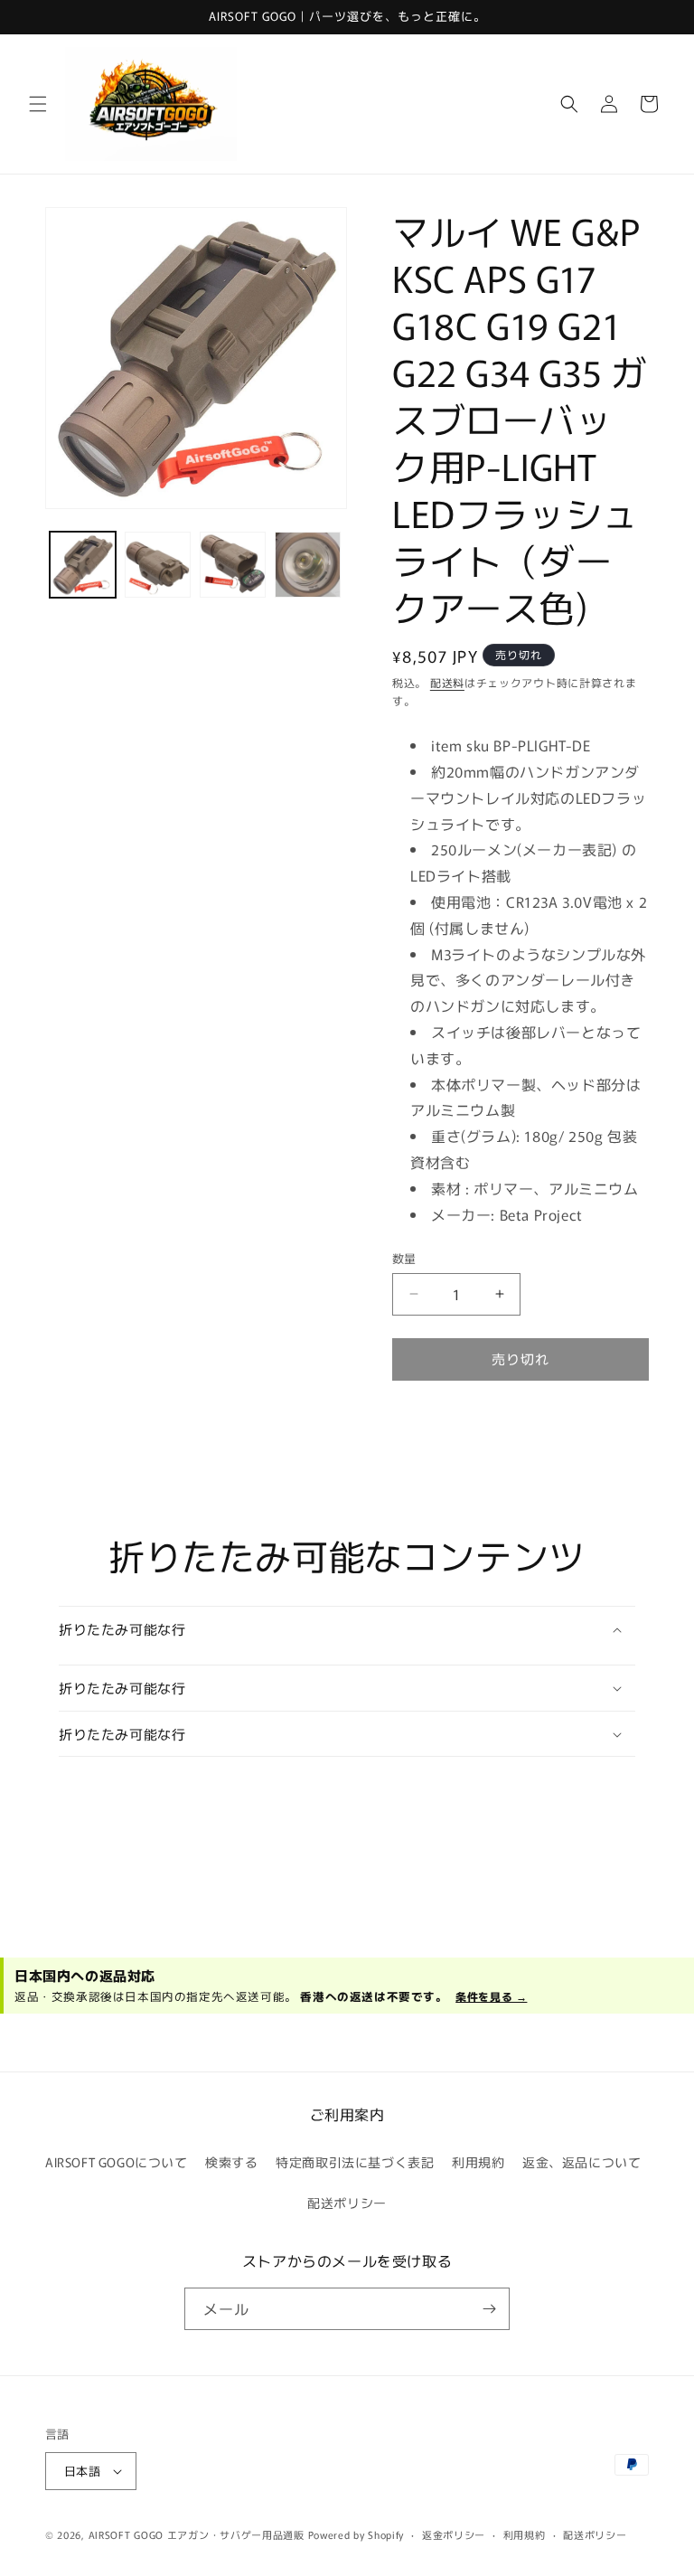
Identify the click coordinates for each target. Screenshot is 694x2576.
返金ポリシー (454, 2534)
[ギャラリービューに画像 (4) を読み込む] (308, 565)
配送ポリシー (347, 2203)
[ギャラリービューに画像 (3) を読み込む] (233, 565)
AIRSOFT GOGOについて (117, 2162)
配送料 (447, 682)
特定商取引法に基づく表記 (355, 2162)
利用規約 (478, 2162)
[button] (38, 104)
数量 (404, 1258)
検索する (231, 2162)
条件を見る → (491, 1996)
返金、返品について (581, 2162)
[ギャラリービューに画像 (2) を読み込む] (158, 565)
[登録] (489, 2309)
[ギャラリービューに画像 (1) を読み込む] (83, 565)
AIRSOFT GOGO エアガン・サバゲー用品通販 (197, 2534)
